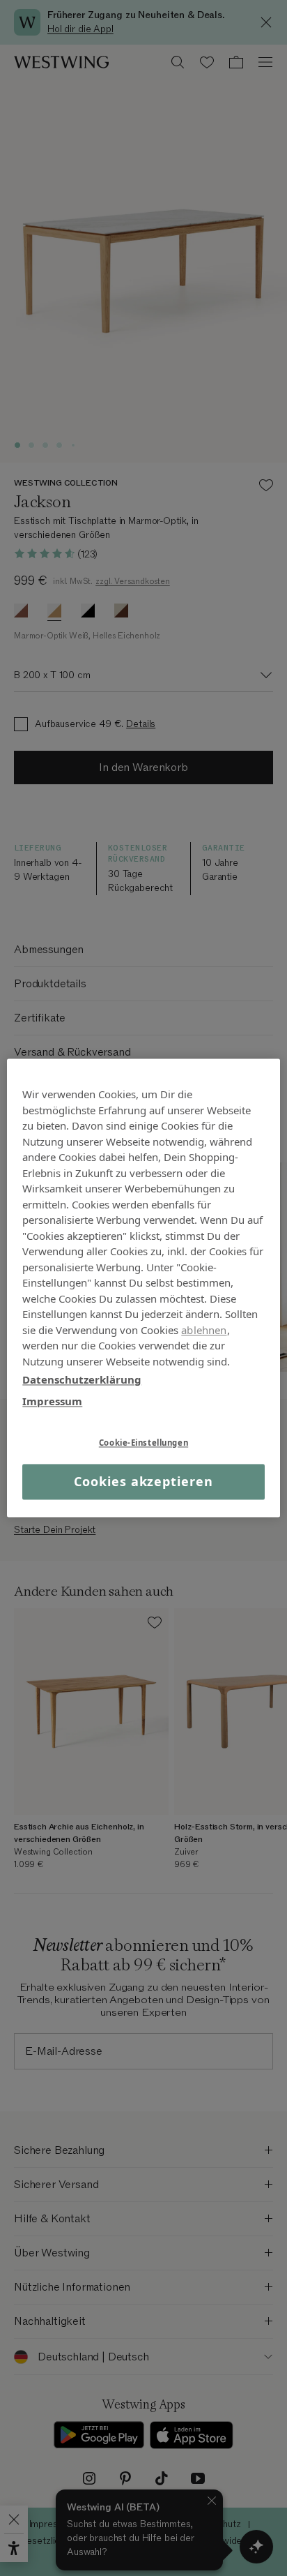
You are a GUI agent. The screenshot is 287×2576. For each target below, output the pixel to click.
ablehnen (204, 1330)
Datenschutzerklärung (82, 1379)
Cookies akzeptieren (143, 1481)
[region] (143, 1288)
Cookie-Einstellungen (143, 1443)
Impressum (52, 1401)
